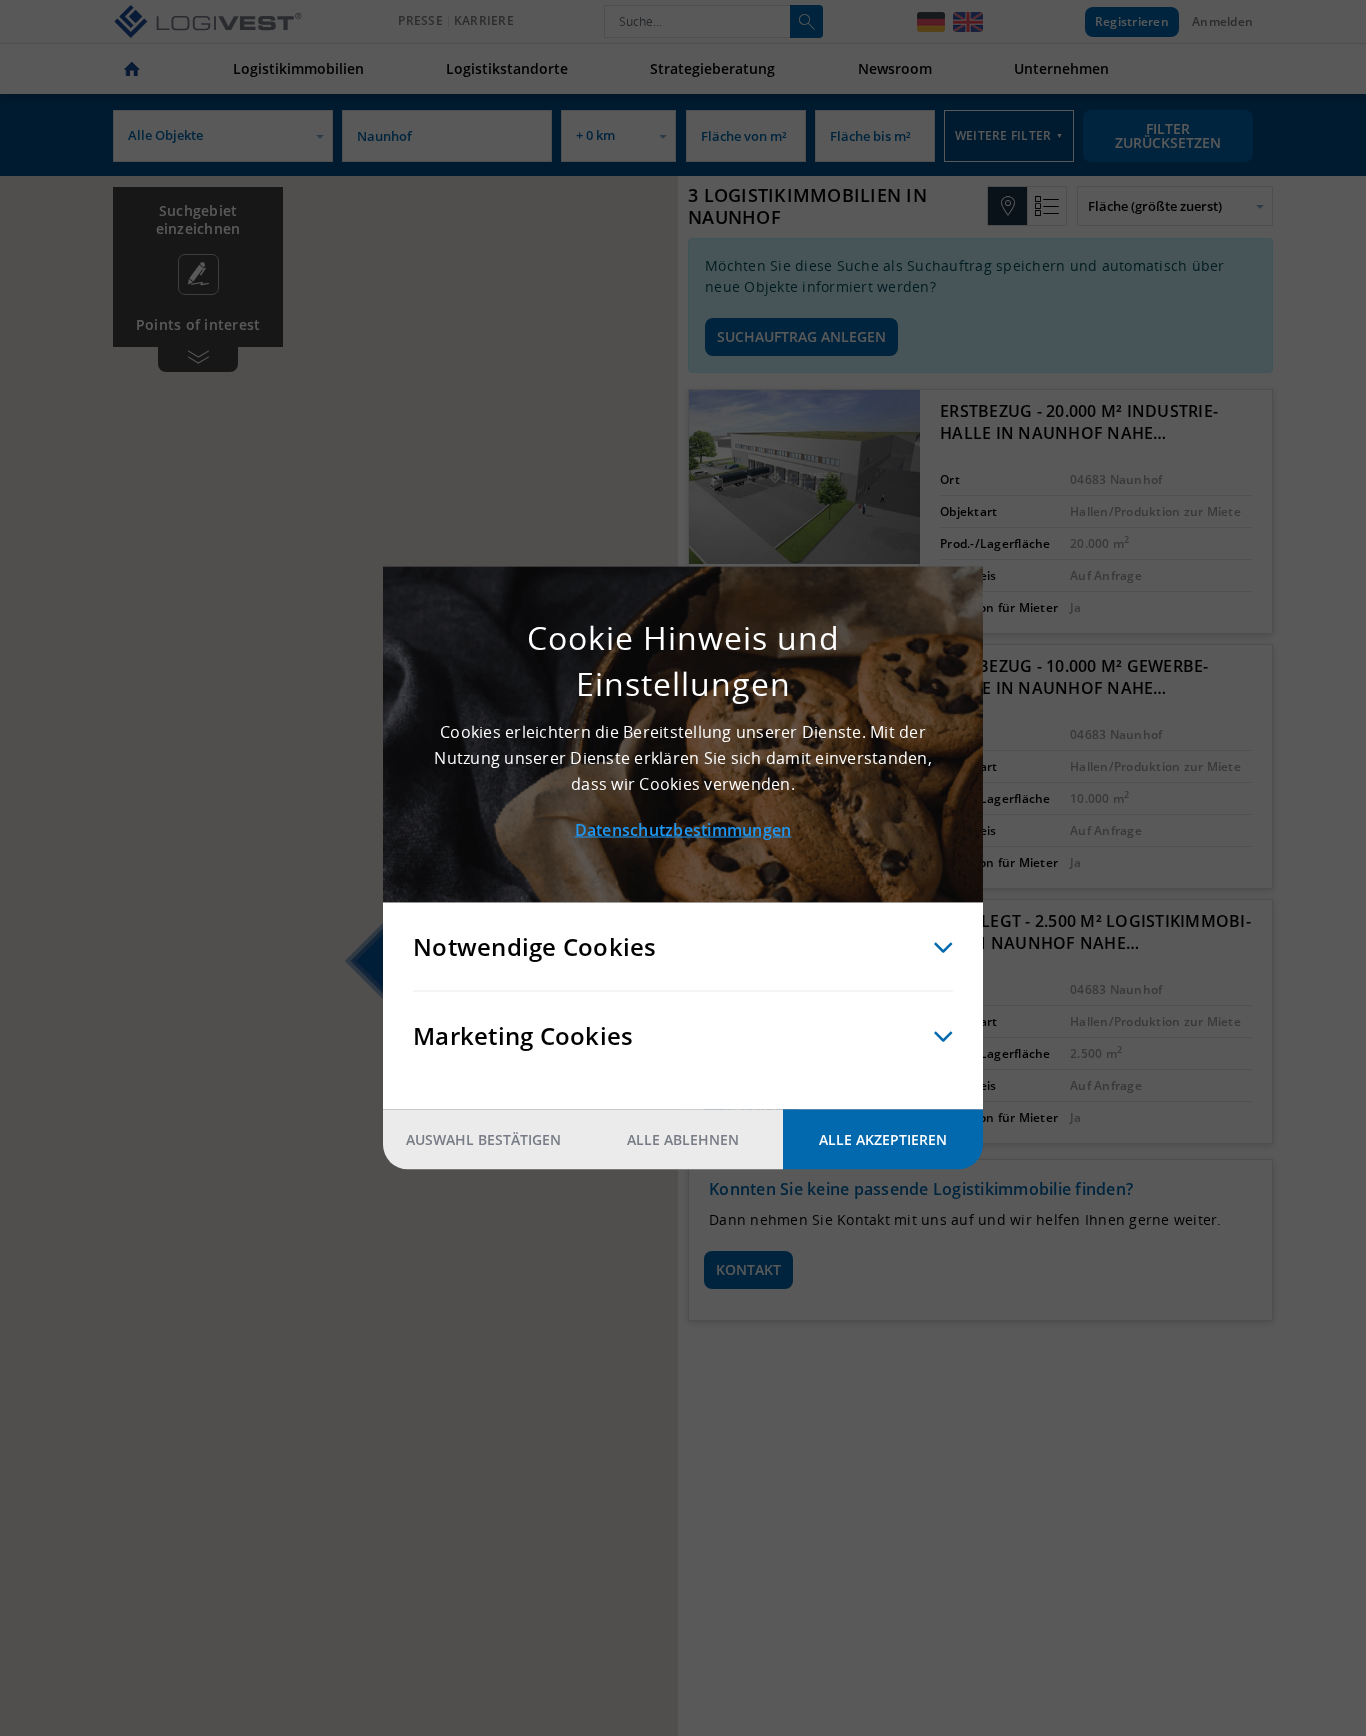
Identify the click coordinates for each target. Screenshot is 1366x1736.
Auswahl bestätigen (483, 1139)
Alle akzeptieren (883, 1139)
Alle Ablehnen (683, 1139)
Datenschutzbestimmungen (683, 830)
